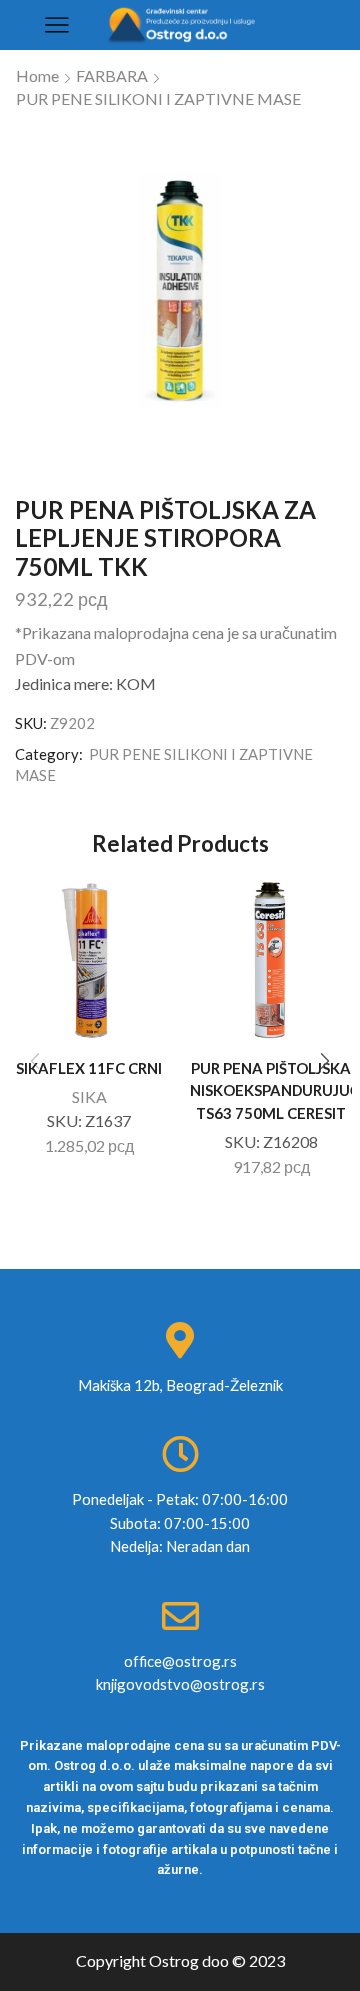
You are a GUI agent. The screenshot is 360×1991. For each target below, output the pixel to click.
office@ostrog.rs (180, 1661)
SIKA (89, 1096)
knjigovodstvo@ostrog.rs (180, 1684)
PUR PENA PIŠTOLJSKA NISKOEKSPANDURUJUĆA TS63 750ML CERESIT (271, 1090)
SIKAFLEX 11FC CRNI (89, 1068)
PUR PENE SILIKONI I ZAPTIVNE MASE (158, 98)
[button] (325, 1061)
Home (37, 75)
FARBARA (112, 75)
